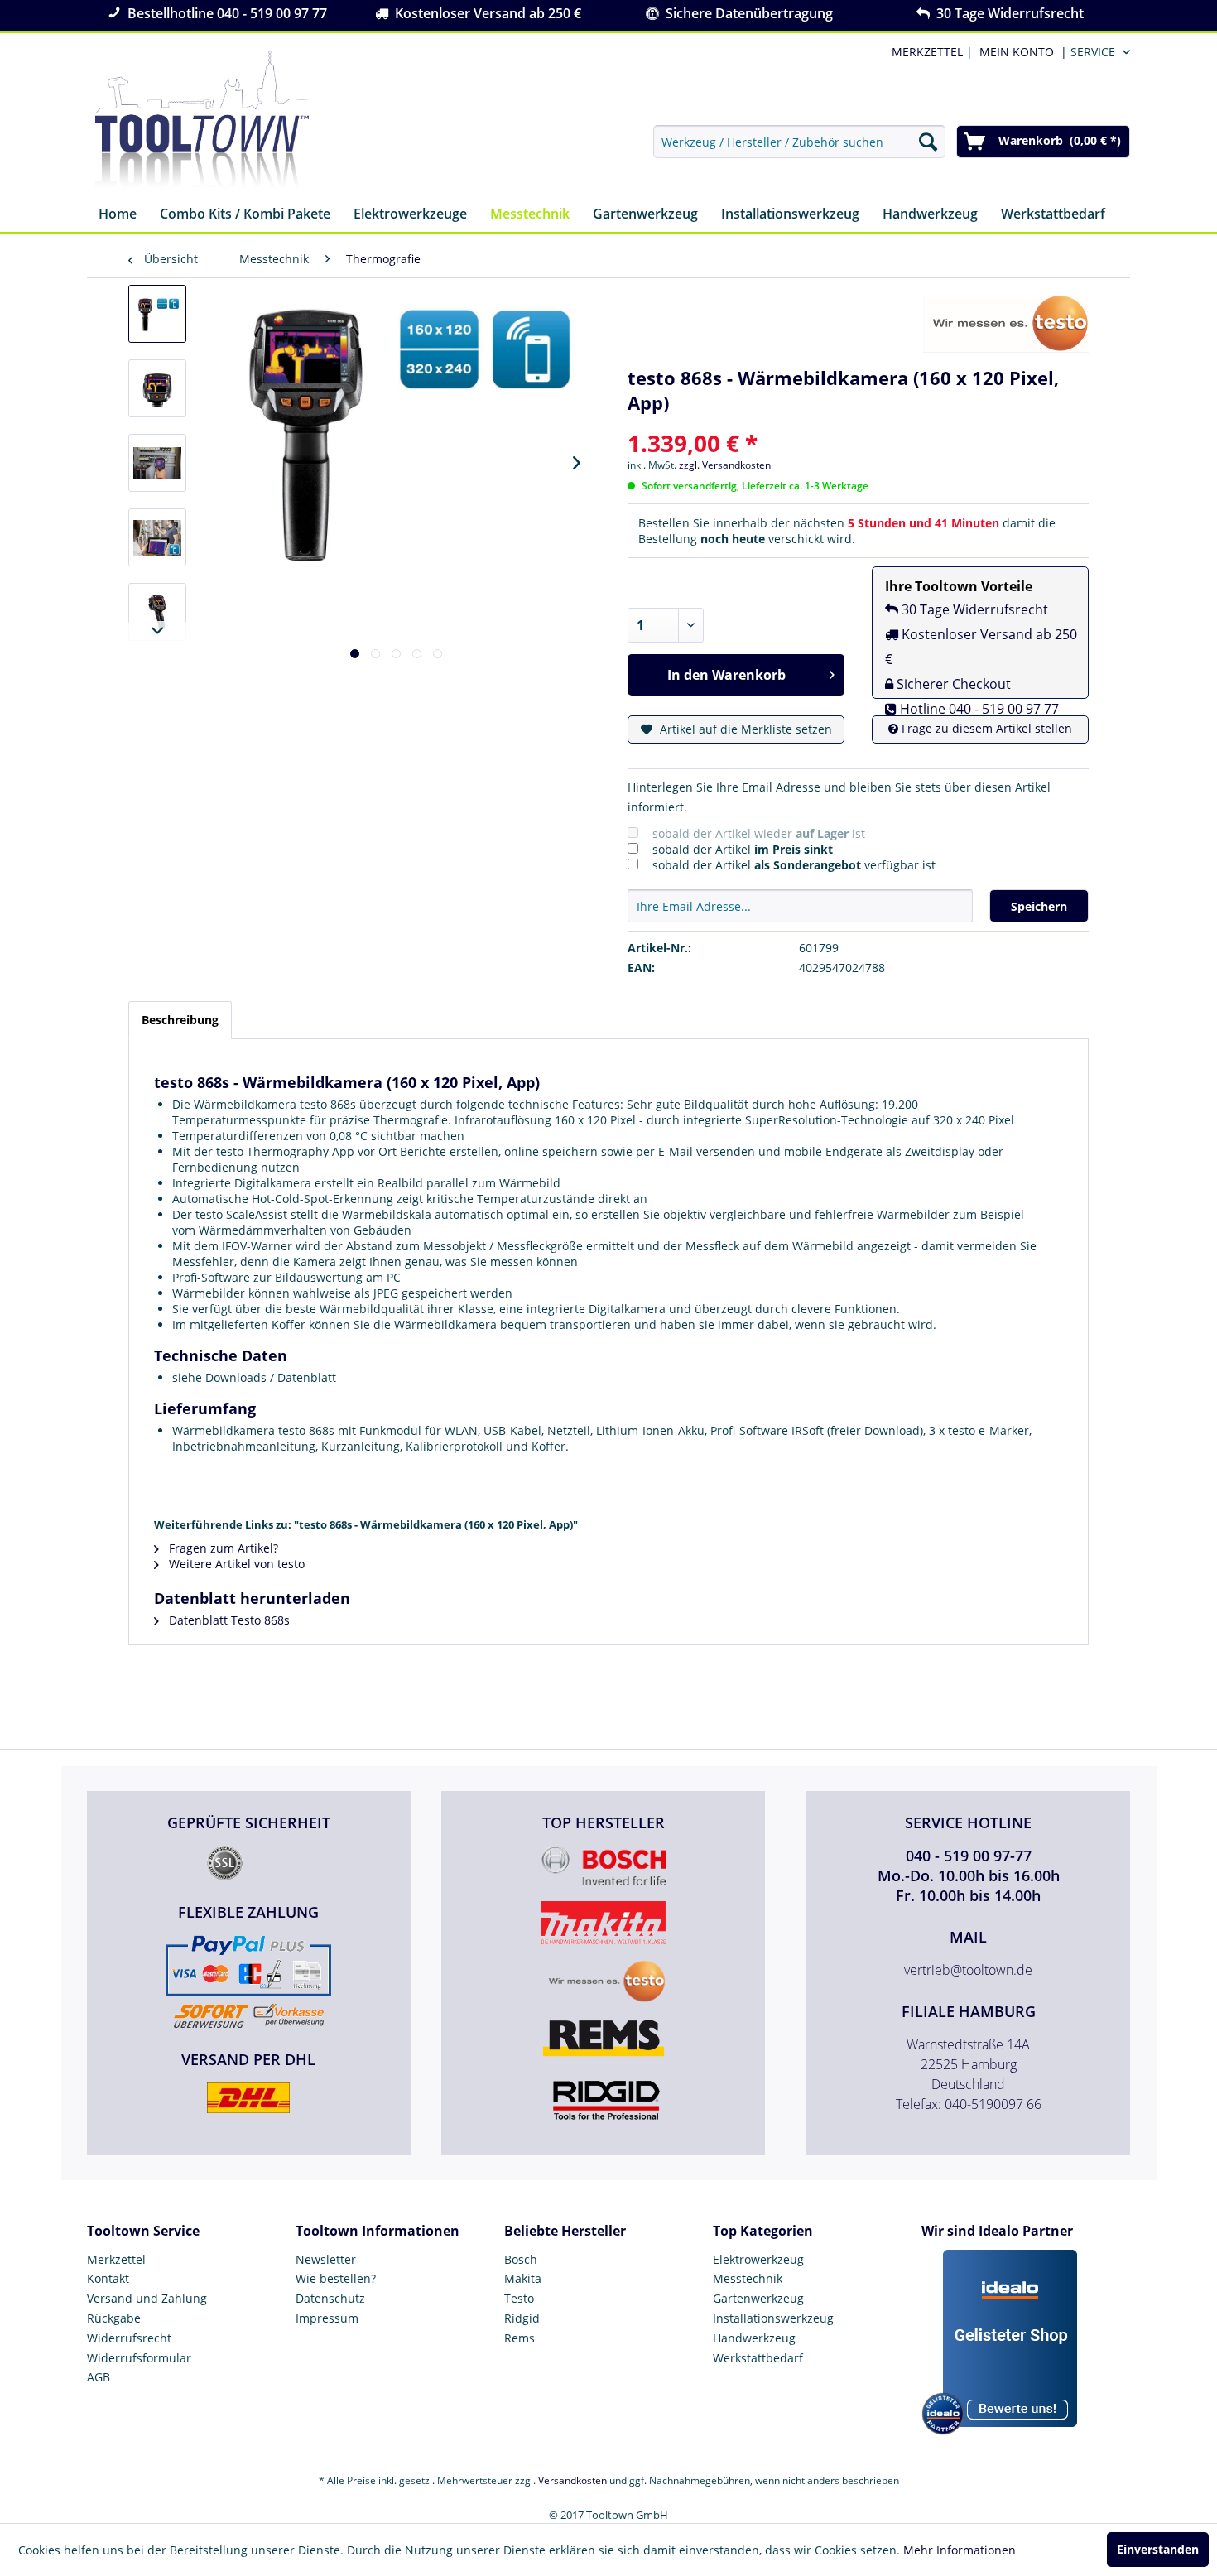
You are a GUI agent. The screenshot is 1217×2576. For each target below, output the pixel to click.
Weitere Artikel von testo (235, 1564)
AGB (99, 2377)
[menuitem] (1020, 52)
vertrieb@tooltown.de (968, 1970)
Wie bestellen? (336, 2278)
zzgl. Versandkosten (725, 465)
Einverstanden (1158, 2549)
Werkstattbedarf (758, 2358)
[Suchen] (928, 142)
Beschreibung (180, 1020)
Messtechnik (748, 2278)
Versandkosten (572, 2480)
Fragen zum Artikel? (222, 1548)
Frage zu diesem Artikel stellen (985, 728)
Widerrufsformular (139, 2358)
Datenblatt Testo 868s (228, 1620)
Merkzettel (116, 2259)
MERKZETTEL (927, 52)
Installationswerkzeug (773, 2318)
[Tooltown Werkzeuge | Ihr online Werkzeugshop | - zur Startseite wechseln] (202, 120)
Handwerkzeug (754, 2338)
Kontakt (108, 2278)
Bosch (521, 2259)
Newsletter (326, 2259)
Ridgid (522, 2318)
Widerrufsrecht (129, 2338)
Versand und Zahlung (147, 2298)
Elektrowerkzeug (758, 2259)
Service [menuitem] (1093, 52)
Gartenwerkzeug (758, 2298)
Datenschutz (330, 2298)
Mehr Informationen (960, 2550)
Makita (523, 2278)
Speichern (1039, 906)
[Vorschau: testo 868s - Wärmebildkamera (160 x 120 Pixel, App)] (157, 314)
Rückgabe (114, 2318)
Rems (520, 2338)
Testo (519, 2298)
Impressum (327, 2318)
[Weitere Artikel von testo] (1006, 324)
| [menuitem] (931, 52)
